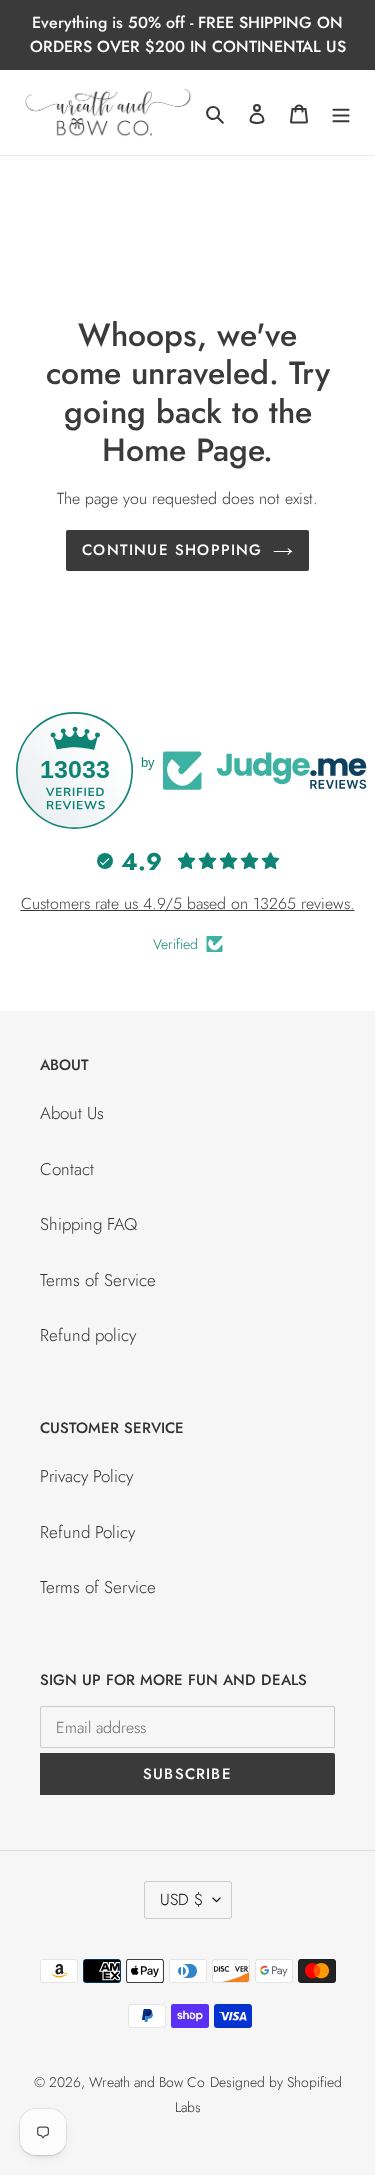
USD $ (181, 1899)
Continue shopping (172, 550)
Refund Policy (87, 1532)
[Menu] (341, 113)
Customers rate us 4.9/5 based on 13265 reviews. (188, 903)
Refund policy (88, 1335)
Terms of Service (98, 1280)
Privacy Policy (86, 1476)
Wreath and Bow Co (147, 2082)
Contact (67, 1169)
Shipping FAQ (88, 1224)
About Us (72, 1113)
